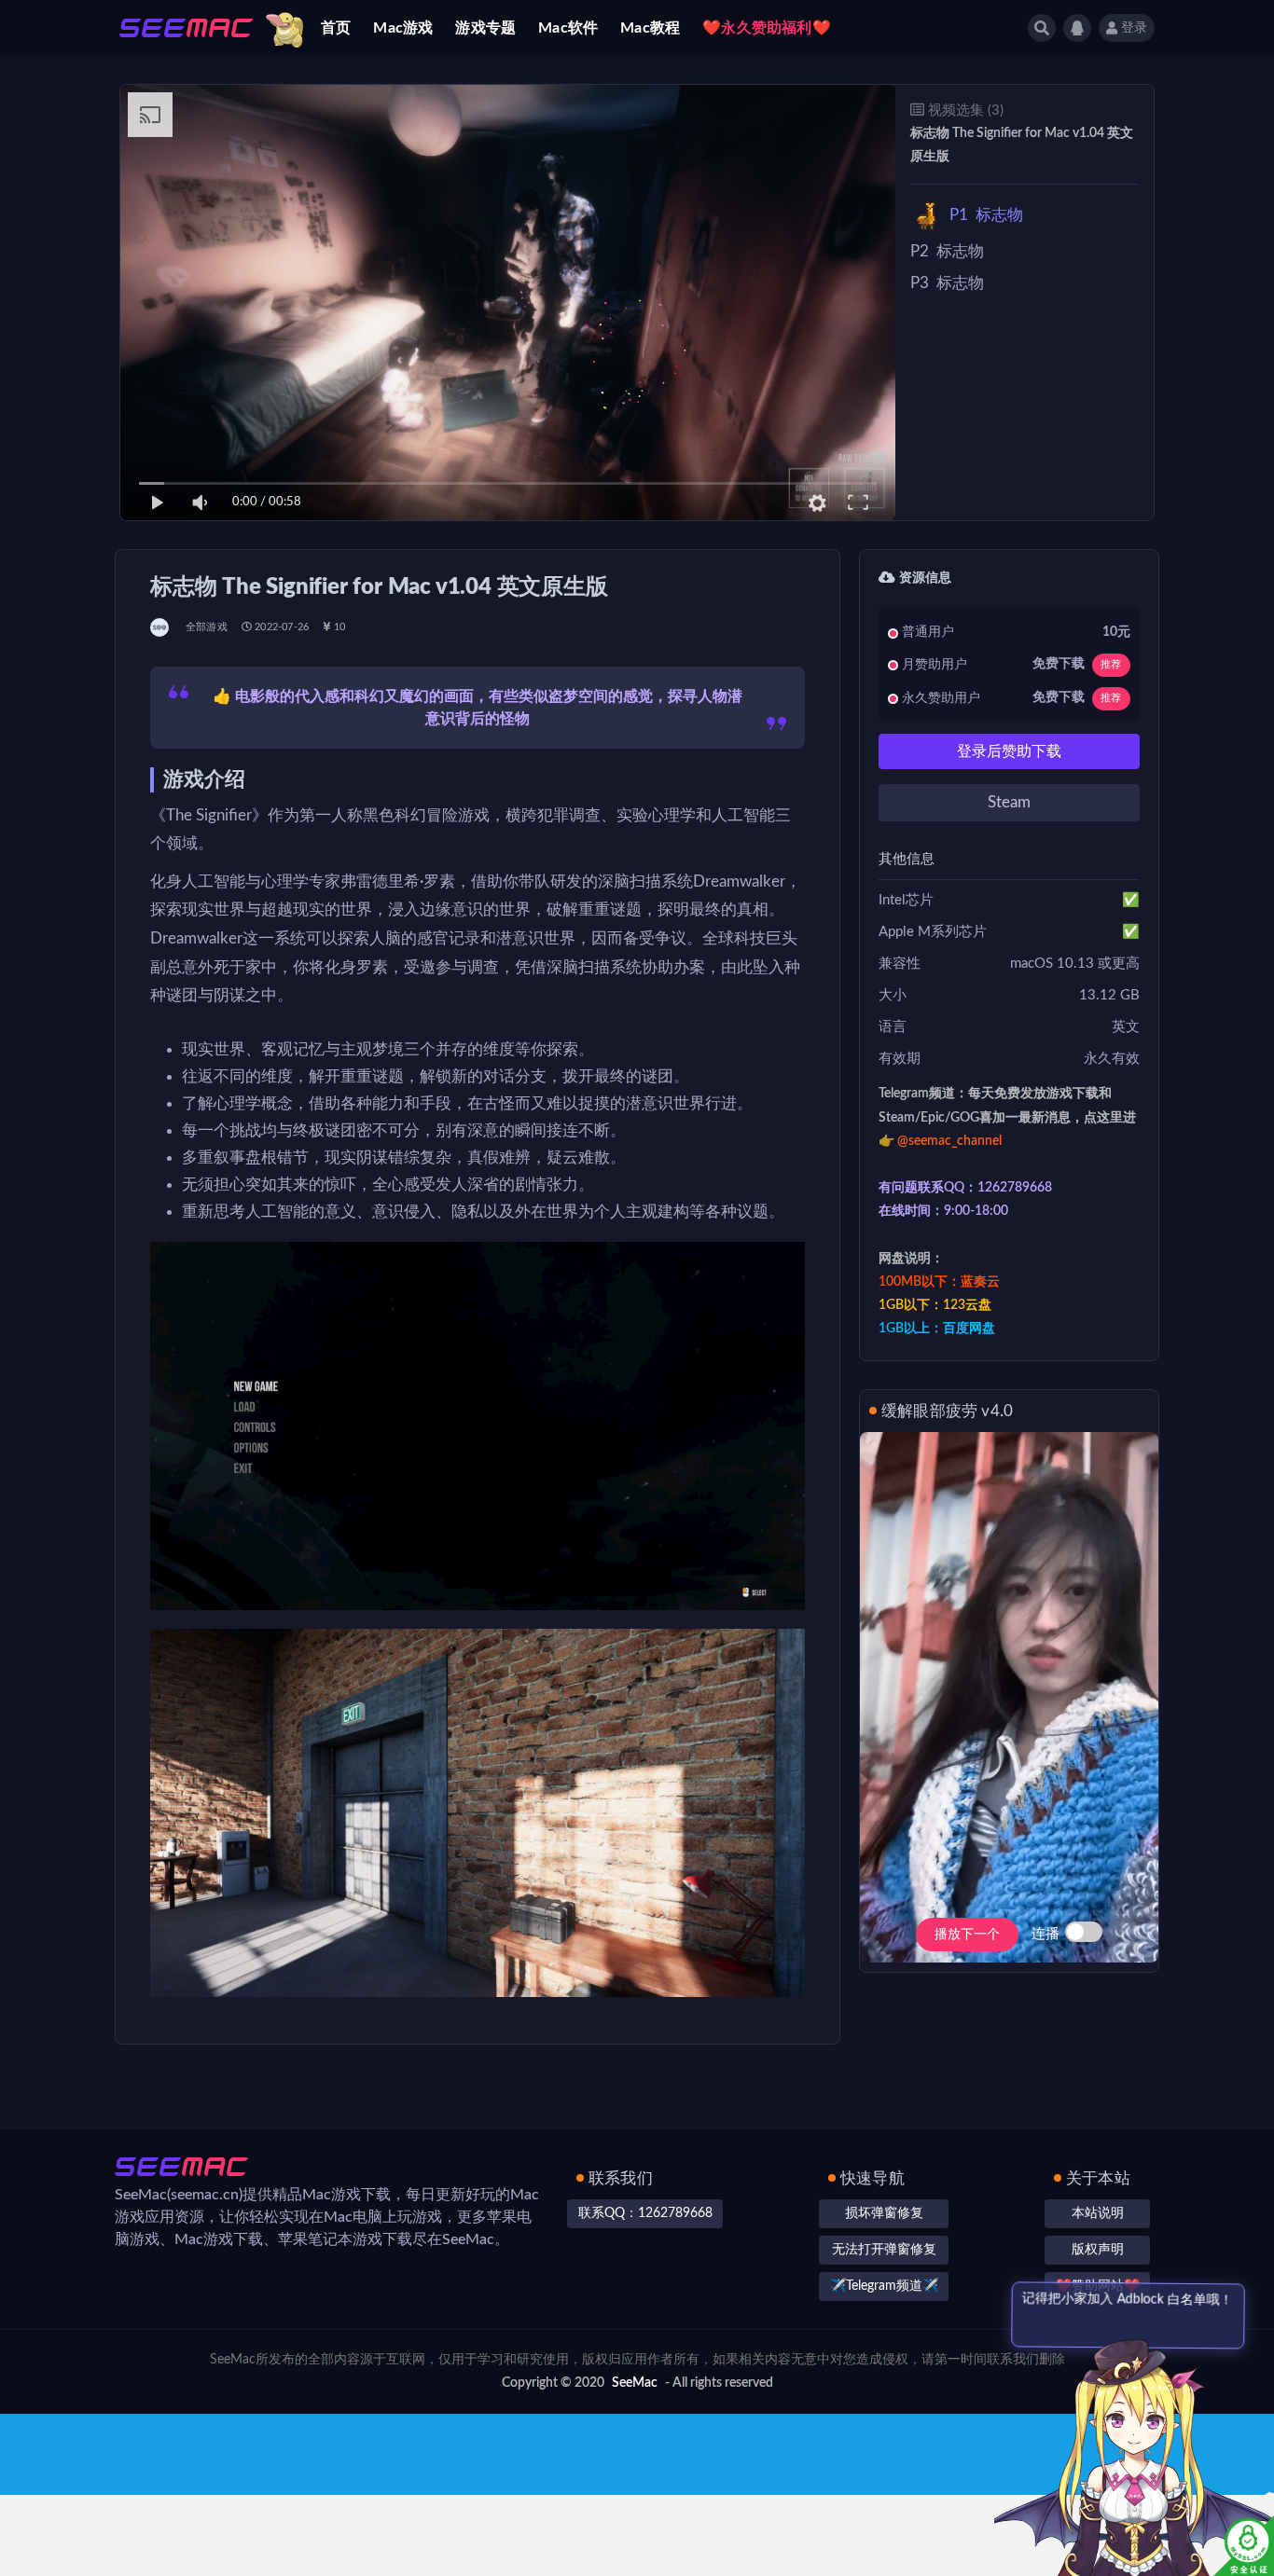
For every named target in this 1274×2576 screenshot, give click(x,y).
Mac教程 (650, 28)
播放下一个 (967, 1935)
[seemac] (161, 627)
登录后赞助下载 (1009, 751)
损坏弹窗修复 (884, 2213)
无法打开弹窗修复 (884, 2250)
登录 (1134, 28)
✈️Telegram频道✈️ (884, 2286)
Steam (1009, 802)
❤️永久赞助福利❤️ (767, 28)
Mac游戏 (403, 28)
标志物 (986, 215)
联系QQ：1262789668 (645, 2213)
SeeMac (635, 2383)
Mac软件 (568, 28)
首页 (336, 28)
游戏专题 (485, 28)
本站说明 (1098, 2213)
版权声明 (1098, 2250)
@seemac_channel (949, 1141)
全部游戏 (207, 627)
